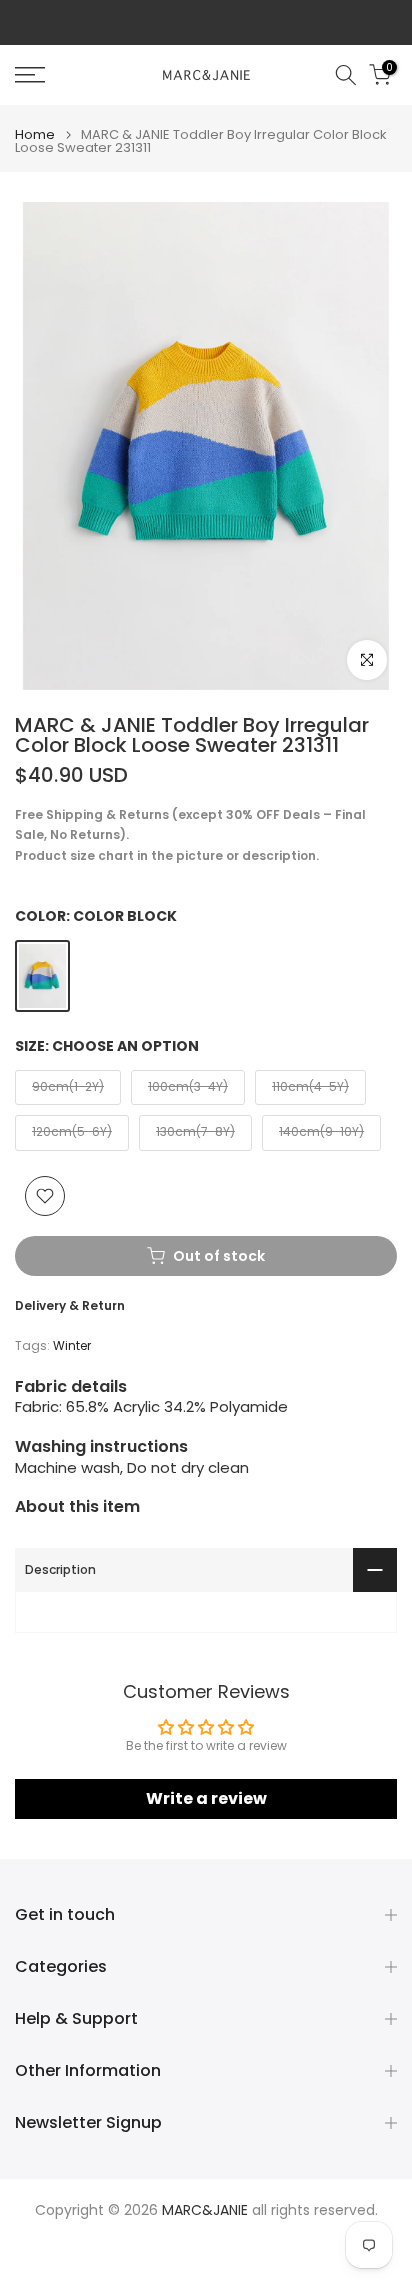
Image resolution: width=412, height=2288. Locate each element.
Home (35, 134)
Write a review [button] (206, 1798)
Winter (72, 1345)
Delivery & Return (70, 1305)
